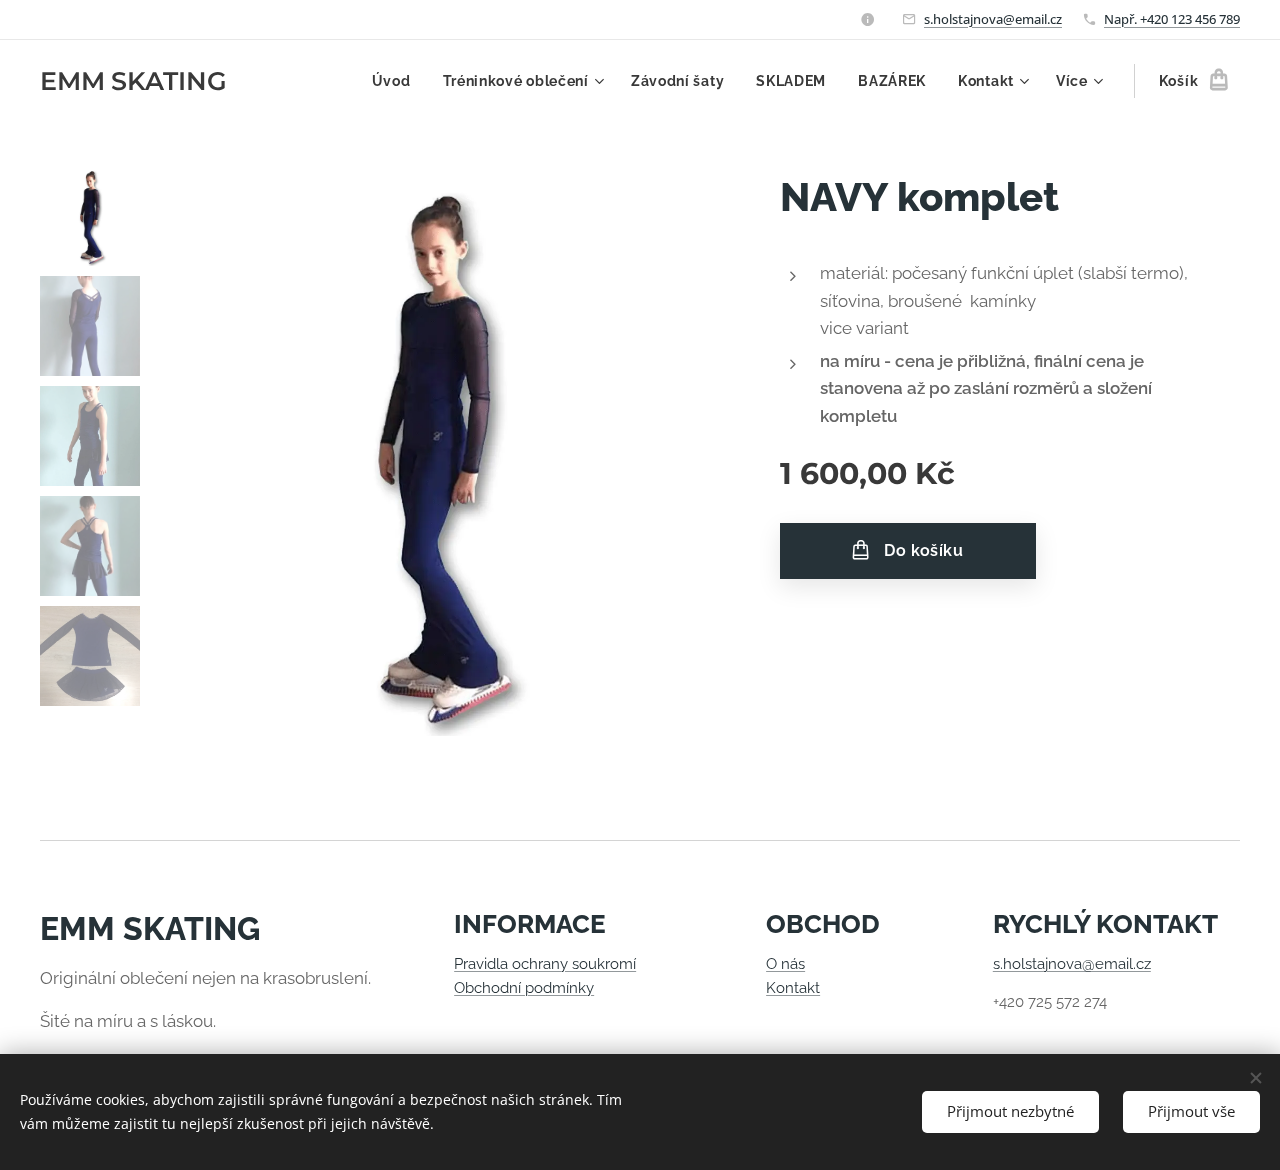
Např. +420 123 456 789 (1172, 19)
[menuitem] (397, 81)
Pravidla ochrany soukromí (545, 964)
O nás (785, 964)
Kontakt (793, 988)
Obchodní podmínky (524, 988)
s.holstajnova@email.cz (993, 19)
